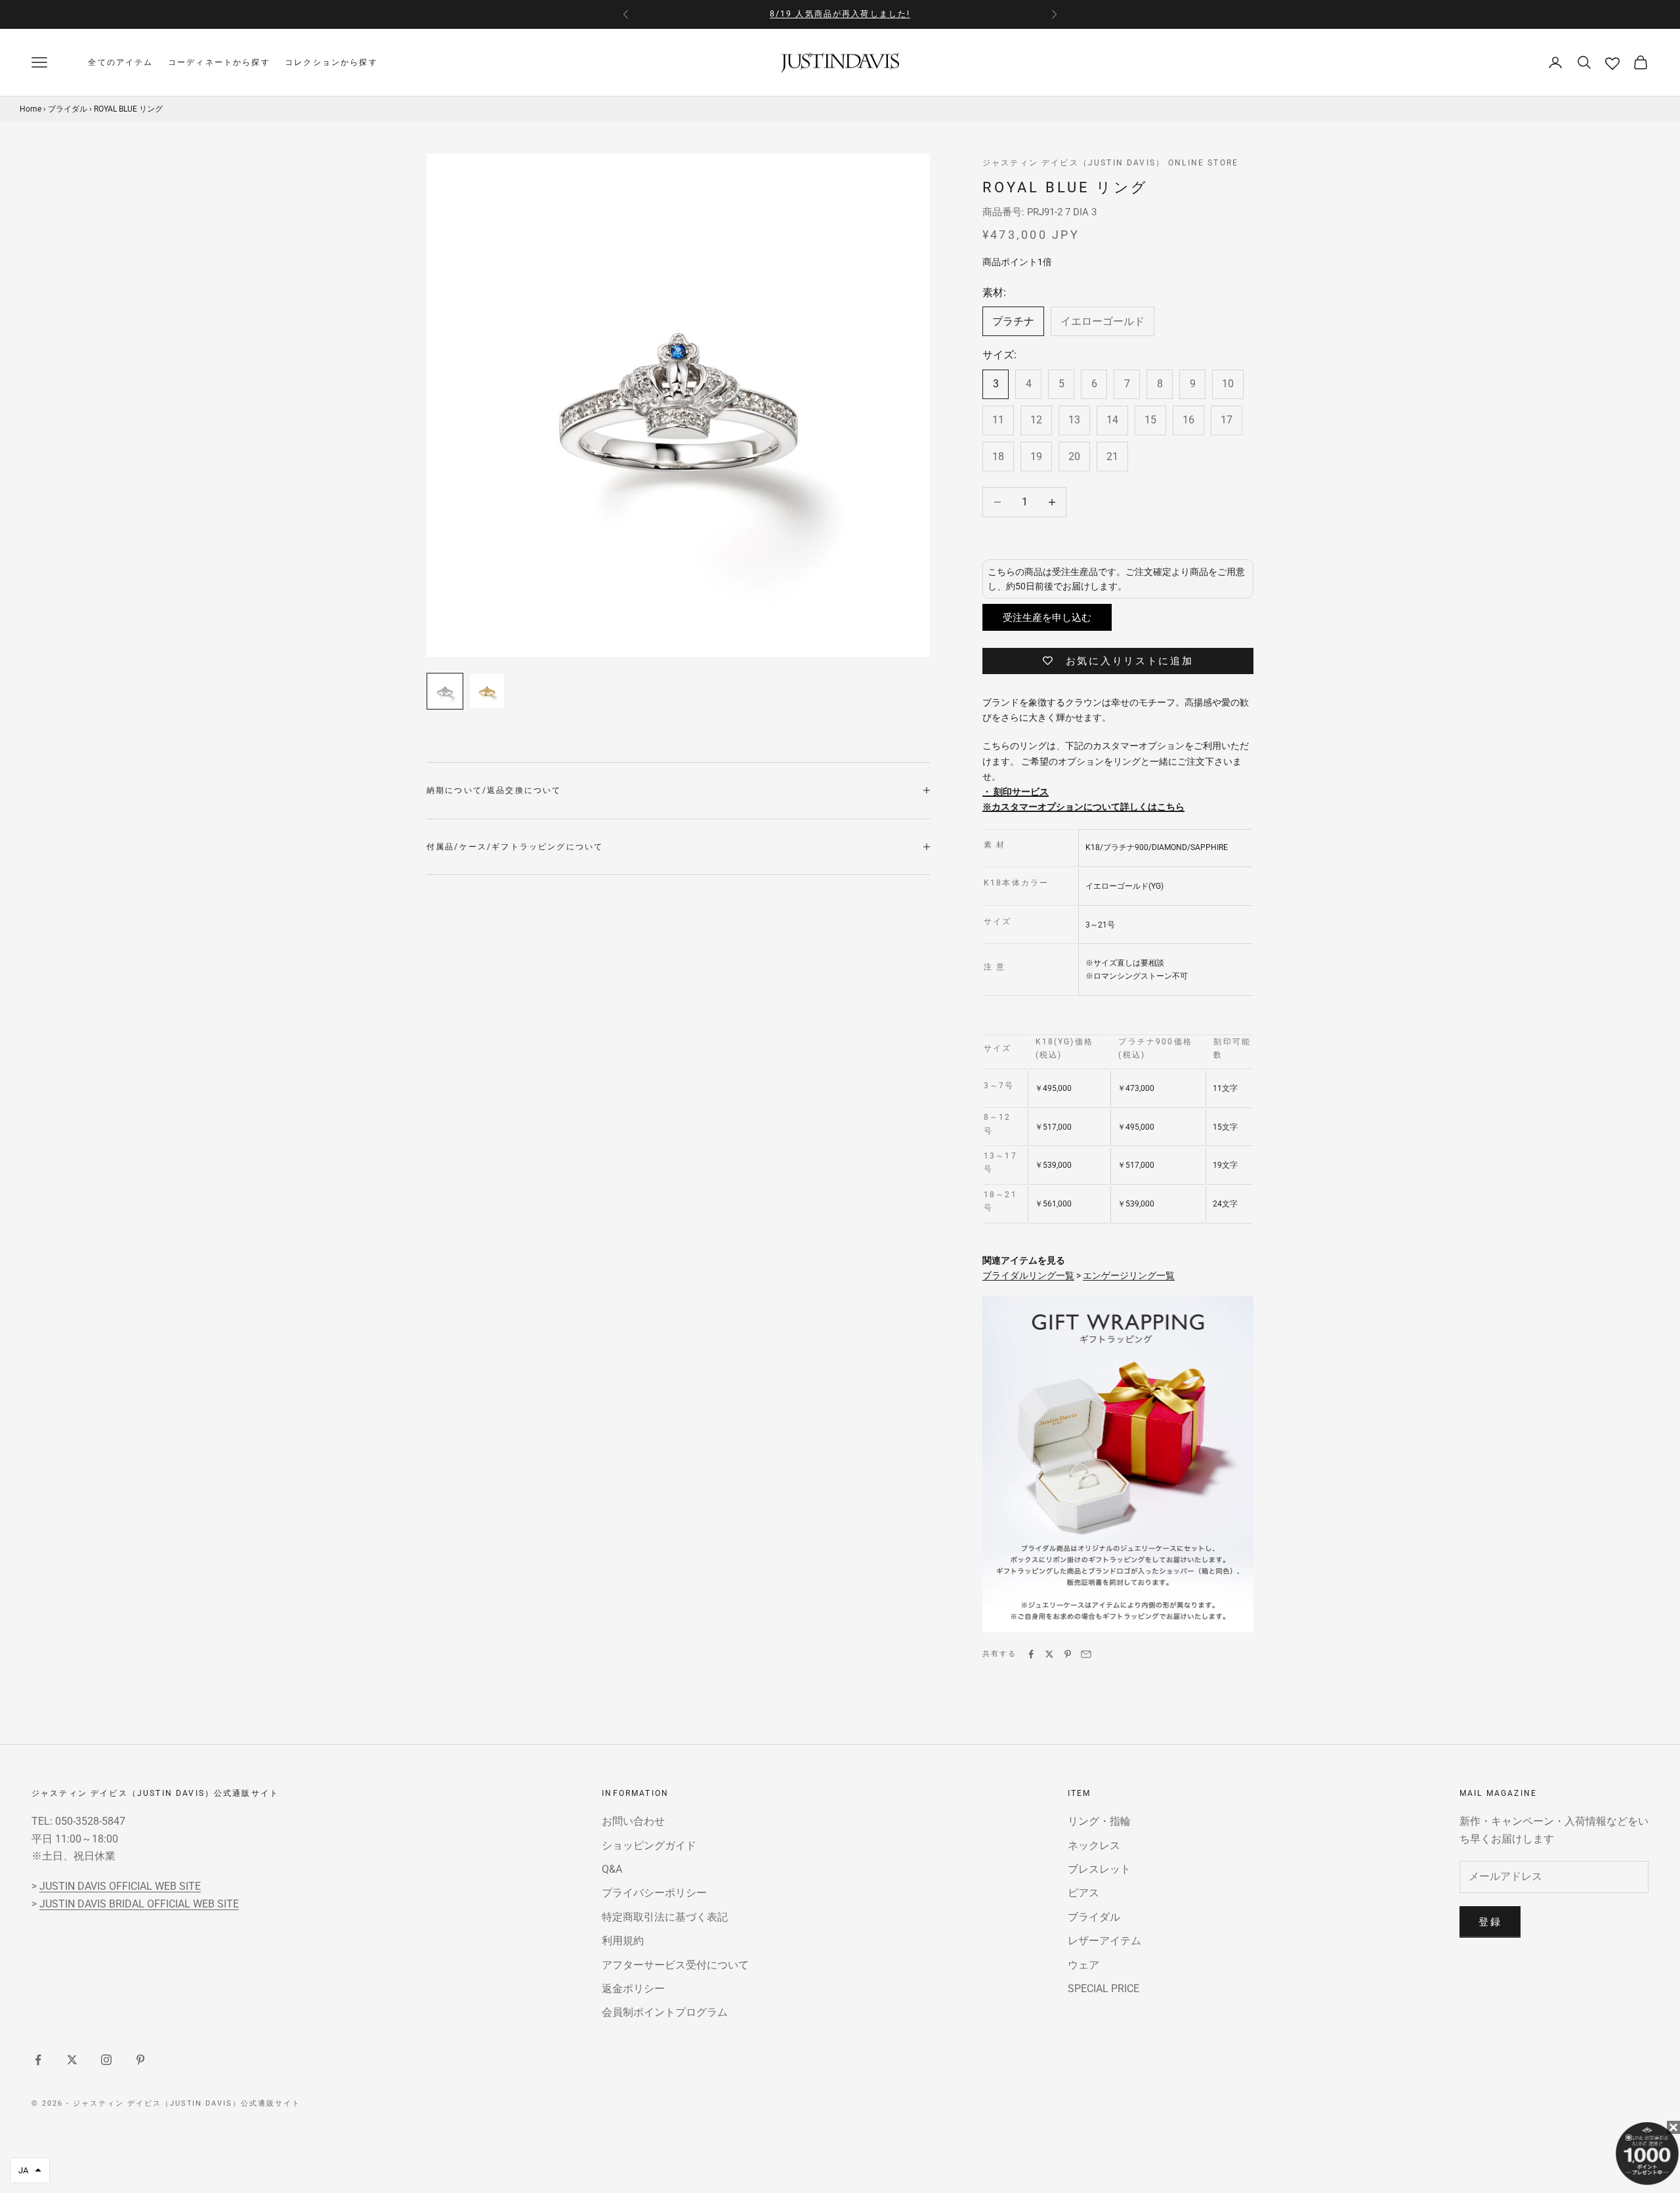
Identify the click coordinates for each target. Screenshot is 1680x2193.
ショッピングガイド (649, 1845)
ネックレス (1094, 1845)
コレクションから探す (331, 62)
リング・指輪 (1099, 1821)
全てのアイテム (120, 62)
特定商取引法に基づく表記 (665, 1917)
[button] (30, 2170)
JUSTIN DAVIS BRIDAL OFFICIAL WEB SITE (139, 1904)
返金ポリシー (633, 1989)
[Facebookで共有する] (1031, 1654)
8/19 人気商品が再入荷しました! (840, 14)
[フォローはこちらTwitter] (72, 2060)
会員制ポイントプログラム (665, 2012)
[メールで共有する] (1086, 1654)
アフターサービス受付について (675, 1965)
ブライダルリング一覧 (1028, 1275)
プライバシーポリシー (654, 1893)
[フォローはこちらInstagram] (106, 2060)
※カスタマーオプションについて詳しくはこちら (1083, 807)
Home (31, 108)
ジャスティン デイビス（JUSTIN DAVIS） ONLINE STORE (1110, 163)
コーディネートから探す (219, 62)
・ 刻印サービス (1016, 792)
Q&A (612, 1869)
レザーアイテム (1104, 1941)
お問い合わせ (633, 1821)
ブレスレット (1099, 1869)
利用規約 (623, 1941)
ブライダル (68, 108)
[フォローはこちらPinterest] (140, 2060)
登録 (1490, 1922)
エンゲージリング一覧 (1129, 1275)
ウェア (1083, 1965)
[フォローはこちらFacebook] (38, 2060)
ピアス (1083, 1893)
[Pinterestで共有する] (1068, 1654)
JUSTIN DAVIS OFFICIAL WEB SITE (120, 1886)
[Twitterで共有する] (1049, 1654)
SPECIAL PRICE (1103, 1989)
